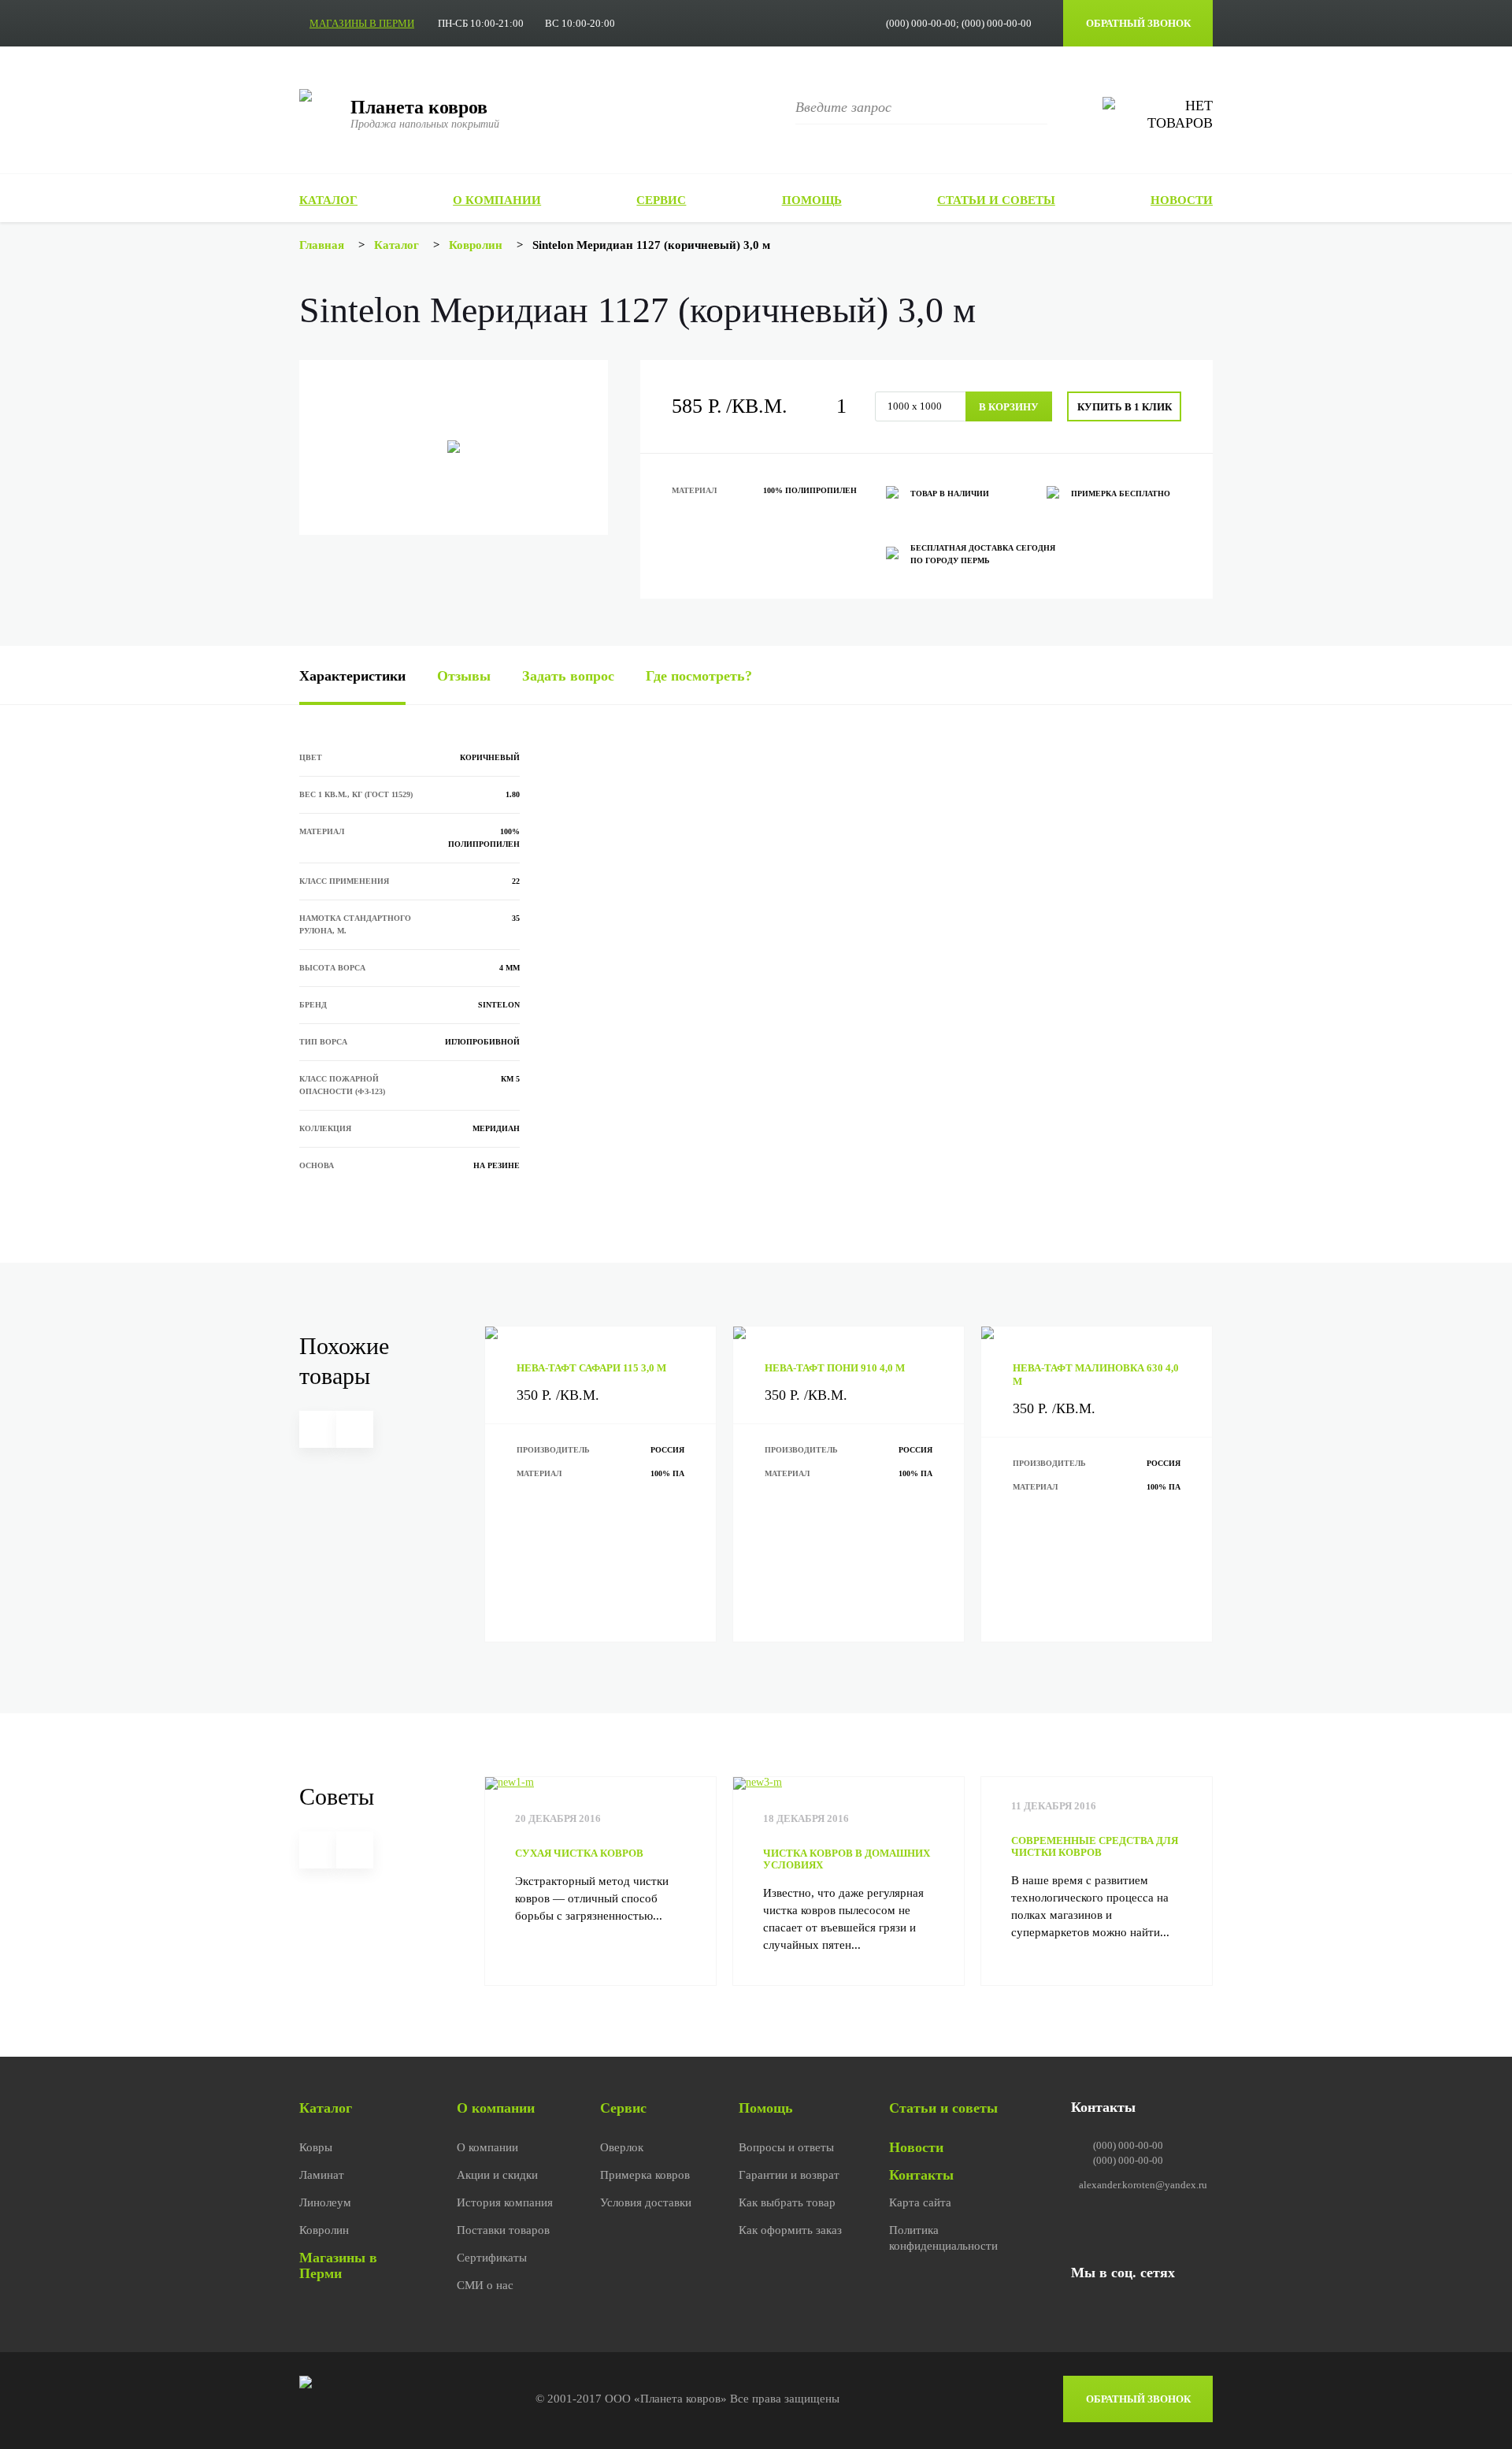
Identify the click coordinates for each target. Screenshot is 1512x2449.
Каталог (328, 200)
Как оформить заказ (790, 2230)
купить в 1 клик (1125, 407)
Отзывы (464, 676)
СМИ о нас (485, 2285)
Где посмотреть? (699, 676)
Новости (1182, 200)
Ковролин (324, 2230)
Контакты (921, 2175)
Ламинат (322, 2175)
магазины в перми (362, 23)
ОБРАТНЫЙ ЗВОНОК (1138, 23)
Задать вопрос (568, 676)
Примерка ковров (645, 2175)
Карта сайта (920, 2202)
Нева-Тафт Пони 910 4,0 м (835, 1368)
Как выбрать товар (787, 2202)
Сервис (661, 200)
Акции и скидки (497, 2175)
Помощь (812, 200)
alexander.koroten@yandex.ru (1143, 2185)
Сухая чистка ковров (579, 1853)
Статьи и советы (996, 200)
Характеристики (352, 676)
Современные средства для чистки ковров (1095, 1846)
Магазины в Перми (338, 2265)
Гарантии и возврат (789, 2175)
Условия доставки (646, 2202)
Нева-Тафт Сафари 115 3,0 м (591, 1368)
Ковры (316, 2147)
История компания (505, 2202)
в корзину (1009, 407)
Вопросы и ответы (786, 2147)
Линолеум (325, 2202)
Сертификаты (492, 2258)
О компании (497, 200)
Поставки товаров (503, 2230)
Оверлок (622, 2147)
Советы (337, 1796)
